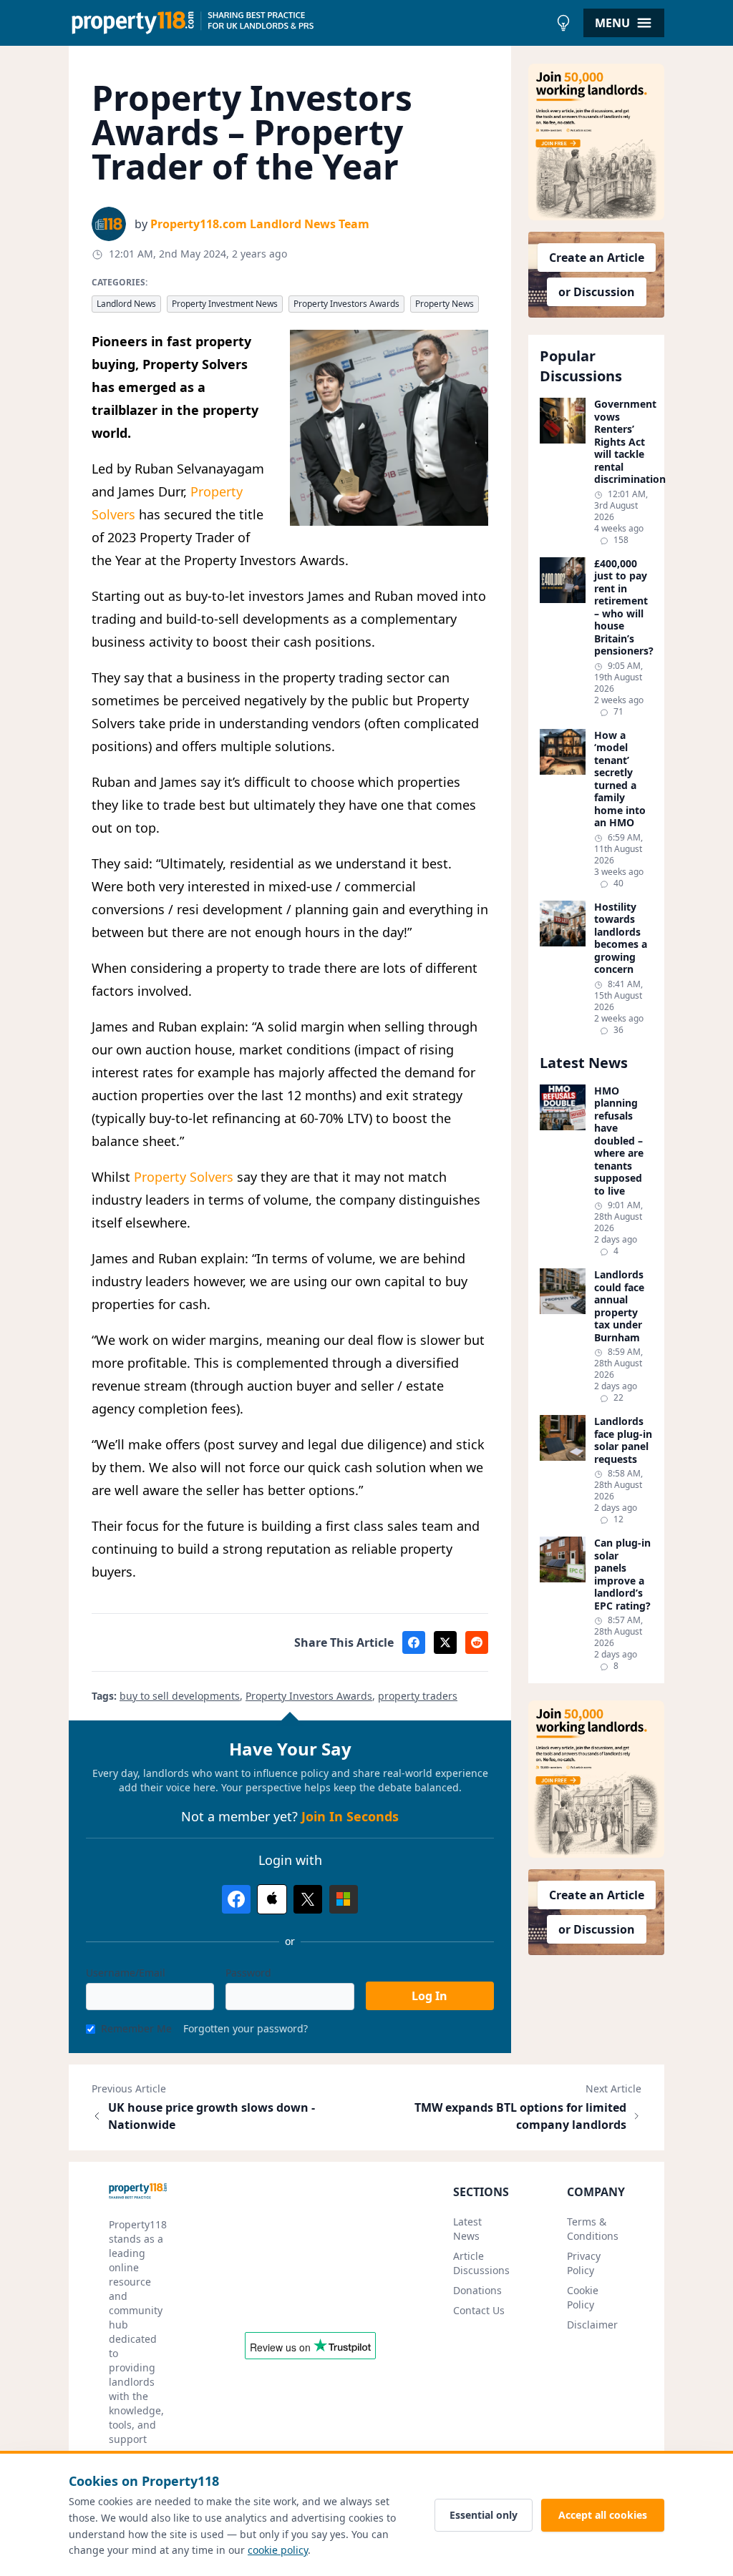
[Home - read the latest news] (309, 23)
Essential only (484, 2515)
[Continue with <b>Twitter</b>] (308, 1899)
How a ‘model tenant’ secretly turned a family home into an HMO (620, 779)
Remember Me (136, 2028)
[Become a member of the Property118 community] (596, 142)
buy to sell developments (180, 1696)
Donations (477, 2290)
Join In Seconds (350, 1816)
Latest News (467, 2229)
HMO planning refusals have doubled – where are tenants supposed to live (619, 1141)
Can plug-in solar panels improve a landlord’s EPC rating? (622, 1574)
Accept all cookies (603, 2515)
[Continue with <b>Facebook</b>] (236, 1899)
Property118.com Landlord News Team (260, 224)
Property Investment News (225, 304)
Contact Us (479, 2310)
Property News (445, 304)
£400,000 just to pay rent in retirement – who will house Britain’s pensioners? (623, 607)
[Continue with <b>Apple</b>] (272, 1899)
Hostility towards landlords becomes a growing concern (621, 938)
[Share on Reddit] (477, 1642)
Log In (429, 1996)
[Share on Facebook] (414, 1642)
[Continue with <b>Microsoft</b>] (344, 1899)
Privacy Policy (584, 2263)
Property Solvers (184, 1177)
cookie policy (278, 2550)
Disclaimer (592, 2325)
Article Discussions (481, 2263)
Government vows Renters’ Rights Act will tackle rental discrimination (623, 442)
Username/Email (126, 1973)
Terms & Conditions (593, 2229)
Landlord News (126, 304)
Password (248, 1973)
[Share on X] (445, 1642)
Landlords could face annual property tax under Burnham (619, 1306)
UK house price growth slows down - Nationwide (212, 2116)
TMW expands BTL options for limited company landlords (520, 2116)
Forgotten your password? (246, 2028)
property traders (418, 1696)
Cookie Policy (583, 2297)
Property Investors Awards (346, 304)
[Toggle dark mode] (563, 23)
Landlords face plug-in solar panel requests (623, 1440)
